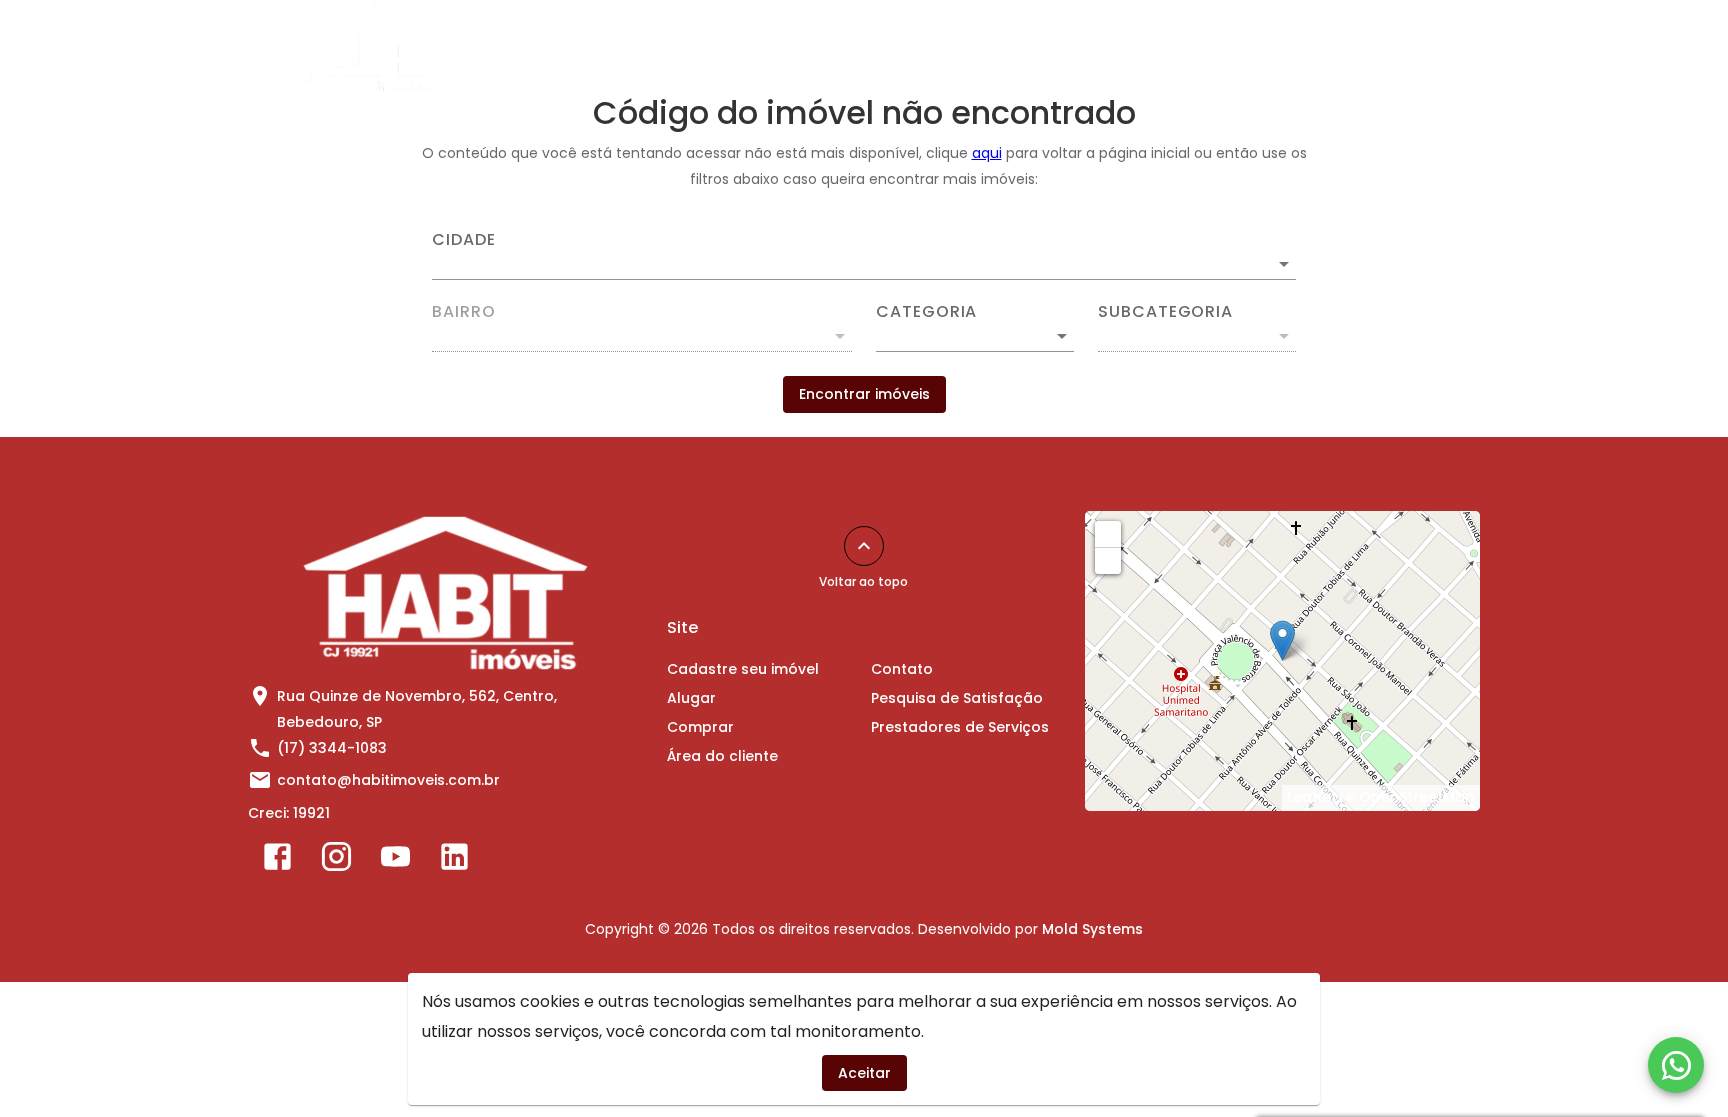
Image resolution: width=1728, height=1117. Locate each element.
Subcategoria (1165, 312)
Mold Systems (1092, 929)
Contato (1250, 47)
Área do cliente (1123, 47)
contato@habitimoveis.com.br (388, 780)
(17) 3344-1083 (332, 748)
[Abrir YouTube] (395, 861)
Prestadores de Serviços (960, 727)
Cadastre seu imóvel (756, 47)
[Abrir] (1284, 264)
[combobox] (864, 256)
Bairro (464, 312)
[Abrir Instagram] (336, 861)
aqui (987, 153)
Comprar (994, 47)
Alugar (896, 47)
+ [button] (1108, 533)
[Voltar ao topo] (864, 546)
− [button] (1109, 560)
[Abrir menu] (1448, 47)
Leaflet (1312, 797)
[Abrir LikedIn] (454, 861)
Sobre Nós (1358, 47)
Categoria (926, 312)
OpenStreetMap (1417, 797)
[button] (975, 336)
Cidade (464, 240)
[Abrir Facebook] (277, 861)
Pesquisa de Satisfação (957, 698)
